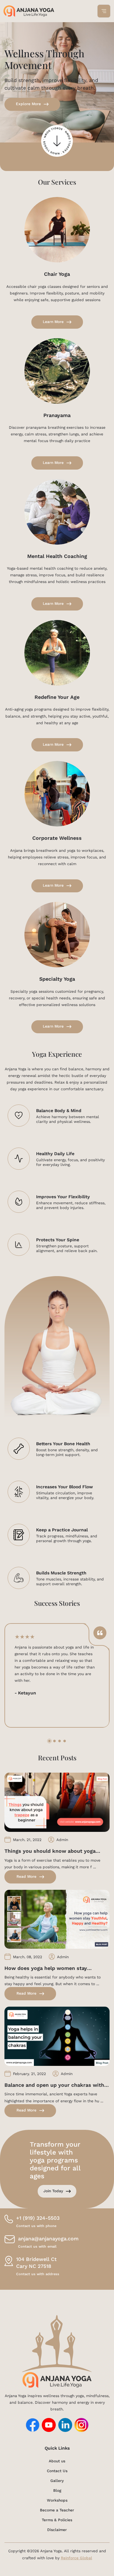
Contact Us (57, 2471)
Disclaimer (57, 2530)
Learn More (53, 322)
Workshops (57, 2500)
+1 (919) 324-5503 (38, 2222)
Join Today (53, 2191)
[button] (49, 1741)
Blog (57, 2490)
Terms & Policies (57, 2520)
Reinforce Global (76, 2558)
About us (57, 2461)
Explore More (28, 104)
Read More (26, 1877)
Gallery (57, 2481)
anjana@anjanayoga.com (48, 2242)
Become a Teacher (57, 2510)
